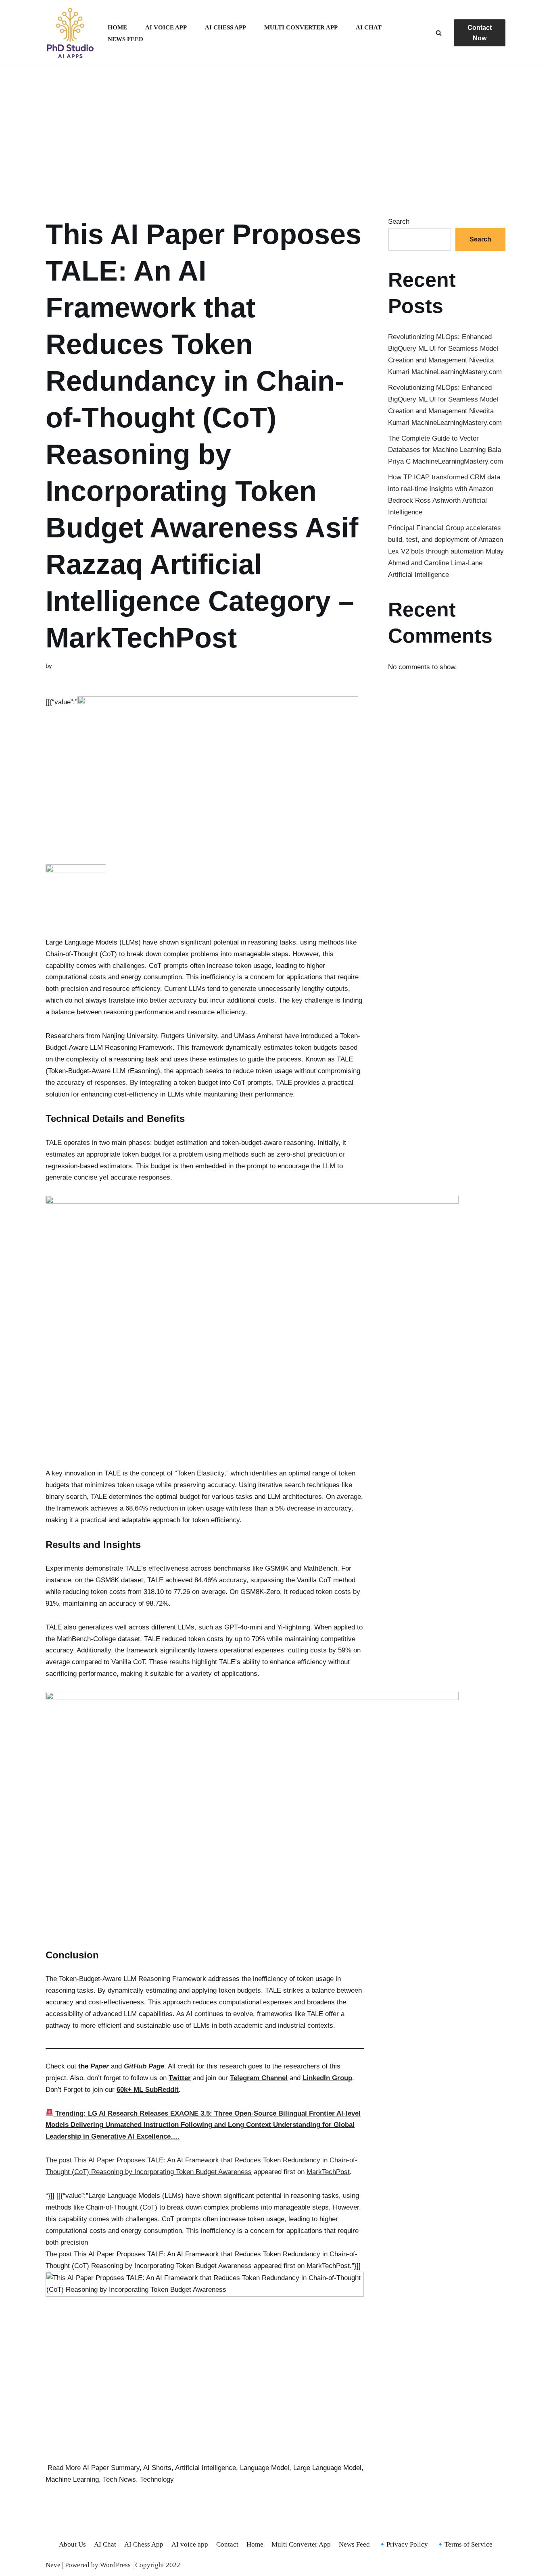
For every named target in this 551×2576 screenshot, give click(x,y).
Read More (64, 2468)
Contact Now (480, 33)
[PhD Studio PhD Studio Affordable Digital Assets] (70, 33)
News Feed (125, 39)
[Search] (439, 33)
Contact (227, 2544)
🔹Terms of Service (464, 2544)
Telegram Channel (259, 2078)
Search (399, 222)
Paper (100, 2066)
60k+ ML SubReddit (148, 2090)
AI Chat (369, 27)
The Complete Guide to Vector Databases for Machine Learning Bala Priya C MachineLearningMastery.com (446, 450)
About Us (72, 2544)
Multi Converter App (301, 27)
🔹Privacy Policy (403, 2544)
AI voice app (166, 27)
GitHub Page (144, 2066)
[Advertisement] (275, 131)
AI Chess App (225, 27)
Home (117, 27)
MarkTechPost (328, 2172)
